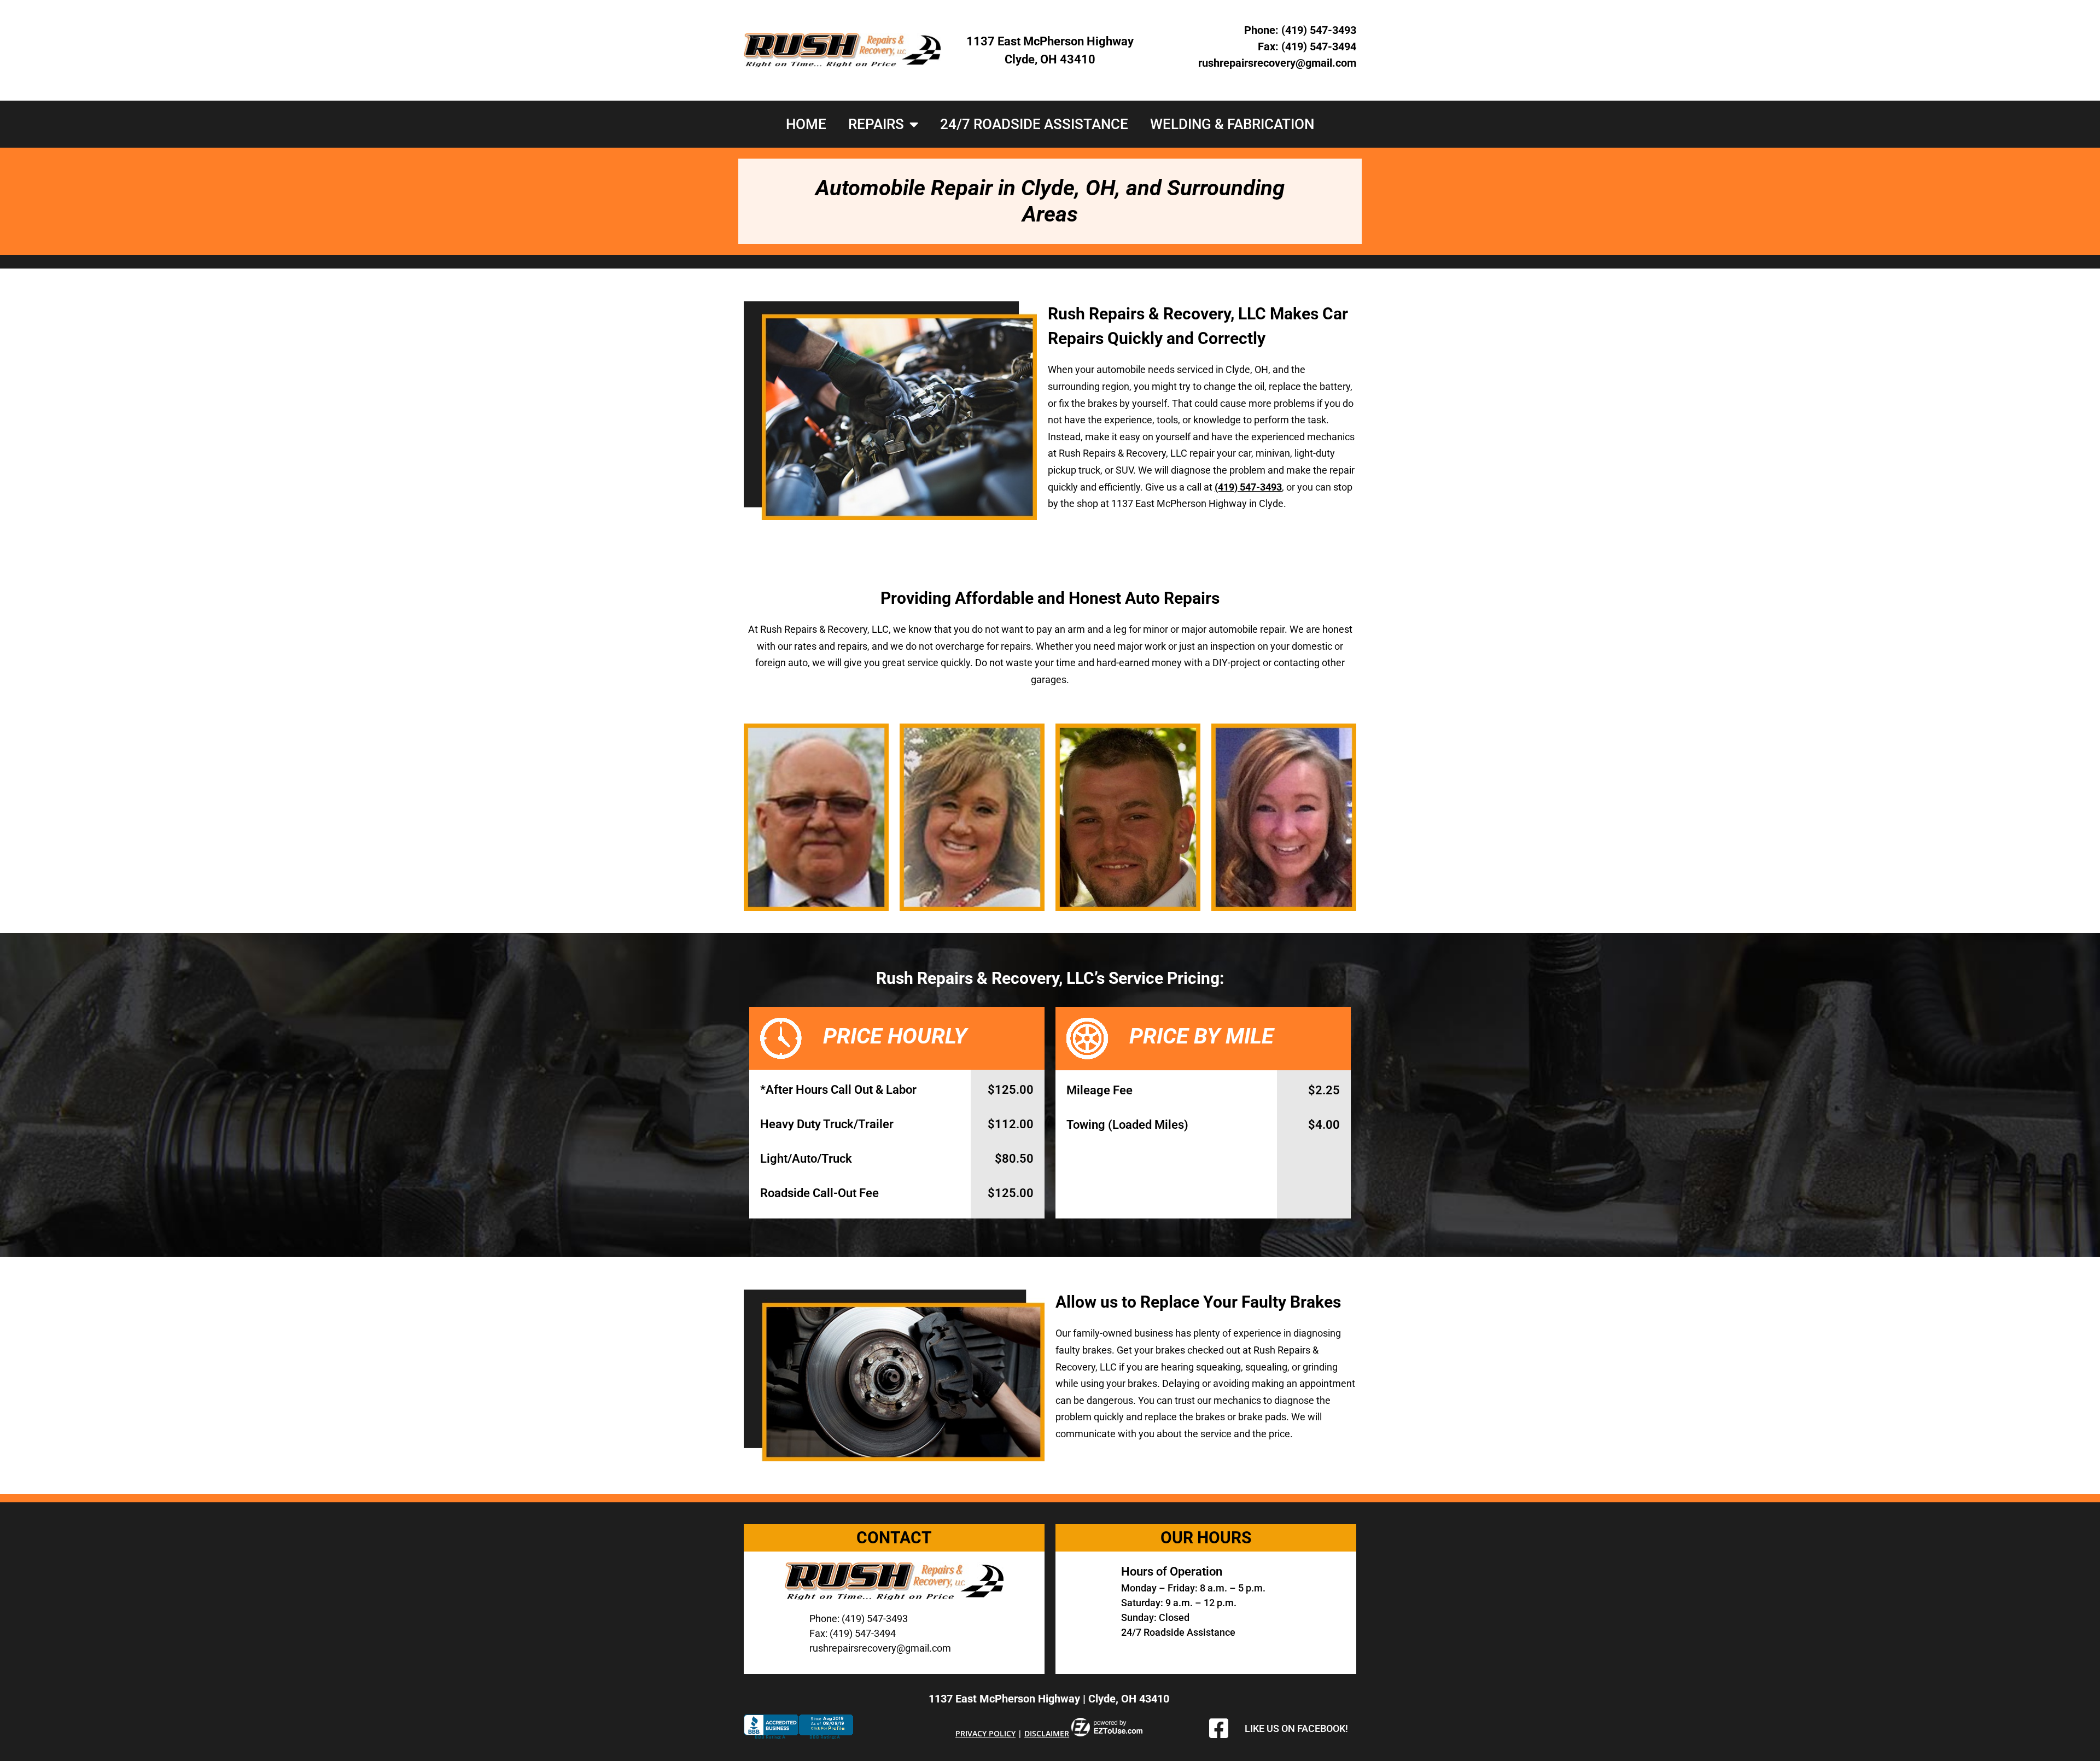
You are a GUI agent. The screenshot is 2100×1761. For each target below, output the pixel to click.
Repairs (876, 124)
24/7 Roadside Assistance (1034, 124)
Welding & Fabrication (1232, 124)
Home (806, 124)
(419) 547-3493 (1319, 30)
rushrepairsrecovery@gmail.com (1277, 63)
